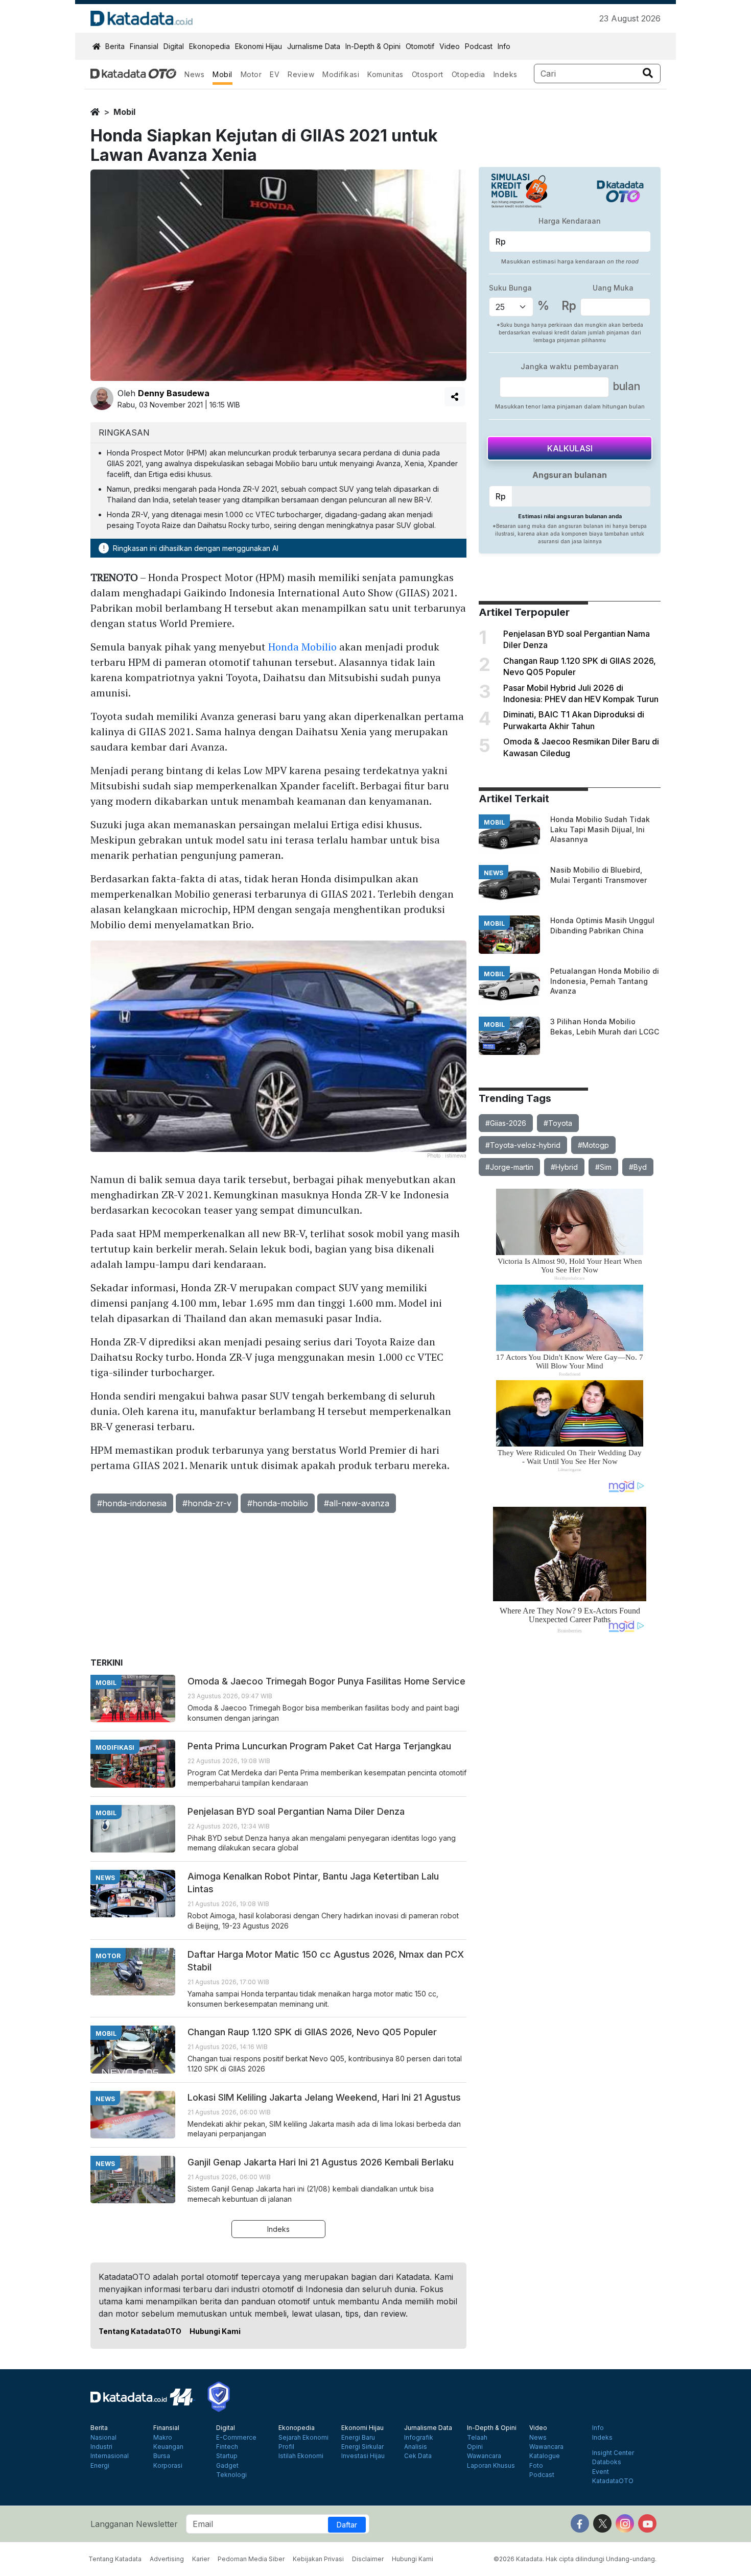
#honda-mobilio (278, 1503)
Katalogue (545, 2456)
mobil (124, 112)
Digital (174, 46)
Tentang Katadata (115, 2559)
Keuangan (168, 2447)
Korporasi (168, 2466)
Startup (227, 2456)
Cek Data (418, 2456)
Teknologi (231, 2475)
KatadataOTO (613, 2481)
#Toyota (558, 1123)
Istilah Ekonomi (301, 2456)
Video (450, 46)
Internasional (110, 2456)
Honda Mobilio (302, 647)
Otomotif (420, 46)
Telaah (477, 2438)
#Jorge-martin (509, 1167)
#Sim (603, 1167)
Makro (163, 2438)
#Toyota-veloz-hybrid (523, 1145)
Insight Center (613, 2453)
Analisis (416, 2447)
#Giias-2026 (506, 1123)
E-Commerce (236, 2438)
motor (108, 1956)
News (194, 74)
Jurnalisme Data (314, 46)
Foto (536, 2466)
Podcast (479, 46)
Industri (101, 2447)
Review (301, 74)
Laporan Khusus (491, 2466)
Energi (100, 2466)
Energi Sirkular (362, 2447)
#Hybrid (564, 1167)
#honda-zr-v (207, 1503)
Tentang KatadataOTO (140, 2331)
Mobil (222, 74)
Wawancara (484, 2456)
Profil (286, 2447)
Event (601, 2472)
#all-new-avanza (357, 1503)
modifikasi (115, 1748)
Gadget (227, 2466)
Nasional (103, 2438)
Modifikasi (341, 74)
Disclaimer (368, 2559)
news (494, 873)
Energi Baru (358, 2438)
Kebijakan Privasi (318, 2559)
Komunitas (385, 74)
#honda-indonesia (132, 1503)
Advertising (167, 2559)
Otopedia (468, 74)
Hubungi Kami (215, 2331)
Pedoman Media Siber (251, 2559)
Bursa (162, 2456)
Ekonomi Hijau (259, 46)
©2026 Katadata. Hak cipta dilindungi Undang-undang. (575, 2559)
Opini (475, 2447)
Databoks (607, 2462)
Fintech (227, 2447)
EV (275, 74)
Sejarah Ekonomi (303, 2438)
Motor (251, 74)
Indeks (506, 74)
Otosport (428, 74)
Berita (115, 46)
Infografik (419, 2438)
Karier (201, 2559)
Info (504, 46)
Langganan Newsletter (134, 2524)
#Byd (638, 1167)
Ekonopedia (209, 46)
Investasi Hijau (363, 2456)
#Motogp (593, 1145)
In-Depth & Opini (373, 46)
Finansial (144, 46)
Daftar (347, 2525)
